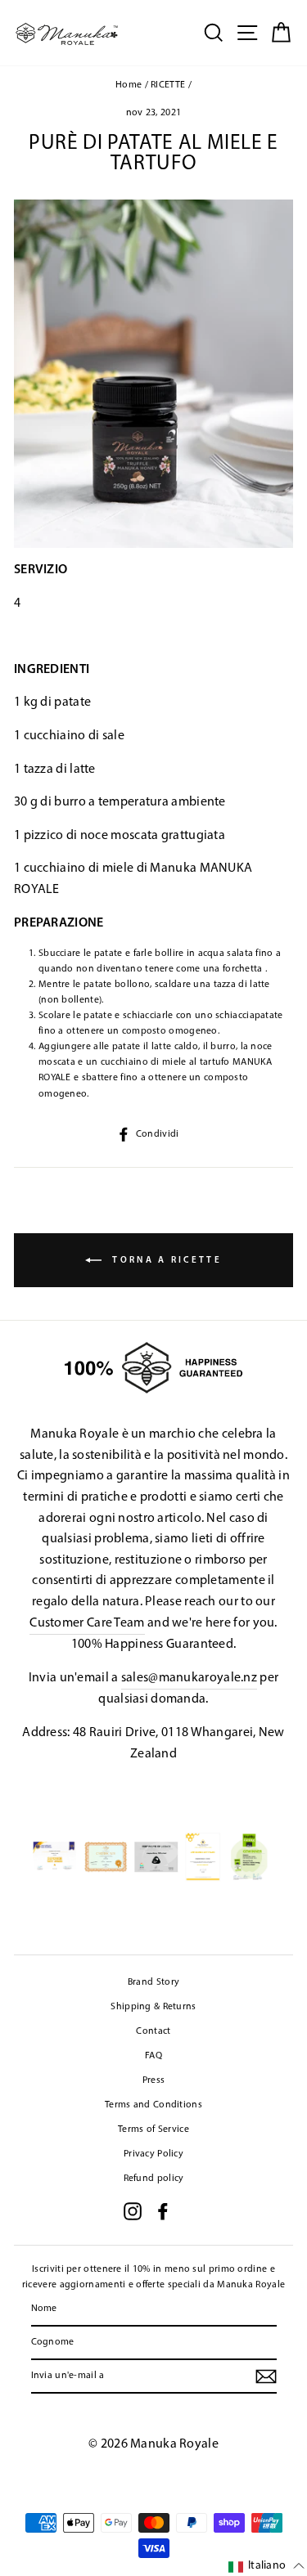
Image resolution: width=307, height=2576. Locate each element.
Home (129, 85)
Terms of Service (153, 2129)
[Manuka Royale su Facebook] (163, 2211)
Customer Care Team (87, 1623)
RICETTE (168, 85)
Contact (153, 2031)
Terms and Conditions (153, 2105)
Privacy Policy (153, 2154)
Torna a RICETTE (165, 1261)
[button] (266, 2567)
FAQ (153, 2056)
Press (154, 2080)
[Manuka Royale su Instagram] (133, 2211)
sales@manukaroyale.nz (189, 1678)
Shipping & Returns (153, 2007)
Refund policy (154, 2179)
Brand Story (153, 1982)
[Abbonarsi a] (266, 2376)
